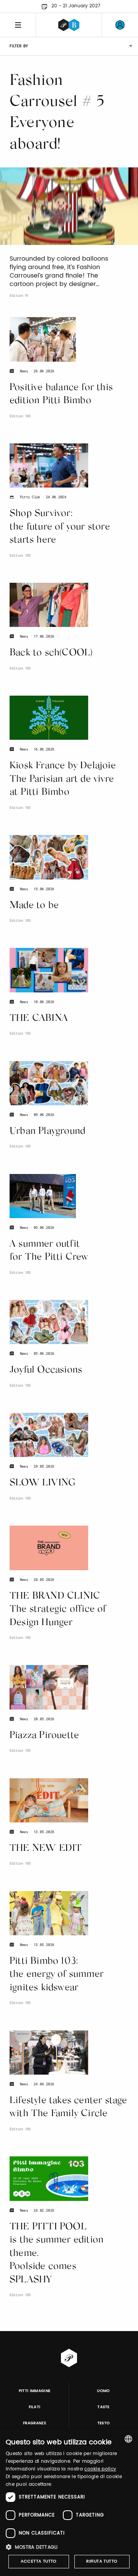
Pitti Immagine (35, 2391)
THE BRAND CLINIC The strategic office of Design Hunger (58, 1610)
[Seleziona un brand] (69, 25)
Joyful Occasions (46, 1370)
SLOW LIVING (43, 1483)
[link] (120, 25)
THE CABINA (39, 1019)
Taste (103, 2407)
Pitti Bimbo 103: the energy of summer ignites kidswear (57, 1975)
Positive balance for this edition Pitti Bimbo (61, 395)
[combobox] (128, 2439)
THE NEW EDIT (46, 1849)
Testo (104, 2423)
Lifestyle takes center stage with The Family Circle (68, 2108)
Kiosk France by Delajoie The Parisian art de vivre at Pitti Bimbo (63, 779)
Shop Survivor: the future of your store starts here (60, 527)
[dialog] (69, 2503)
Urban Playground (47, 1132)
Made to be (34, 906)
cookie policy (100, 2469)
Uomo (103, 2391)
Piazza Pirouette (44, 1736)
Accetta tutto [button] (39, 2561)
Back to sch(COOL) (51, 653)
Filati (35, 2407)
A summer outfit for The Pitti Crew (49, 1251)
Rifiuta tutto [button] (102, 2561)
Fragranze (34, 2423)
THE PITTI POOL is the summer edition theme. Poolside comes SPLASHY (57, 2254)
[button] (69, 2547)
